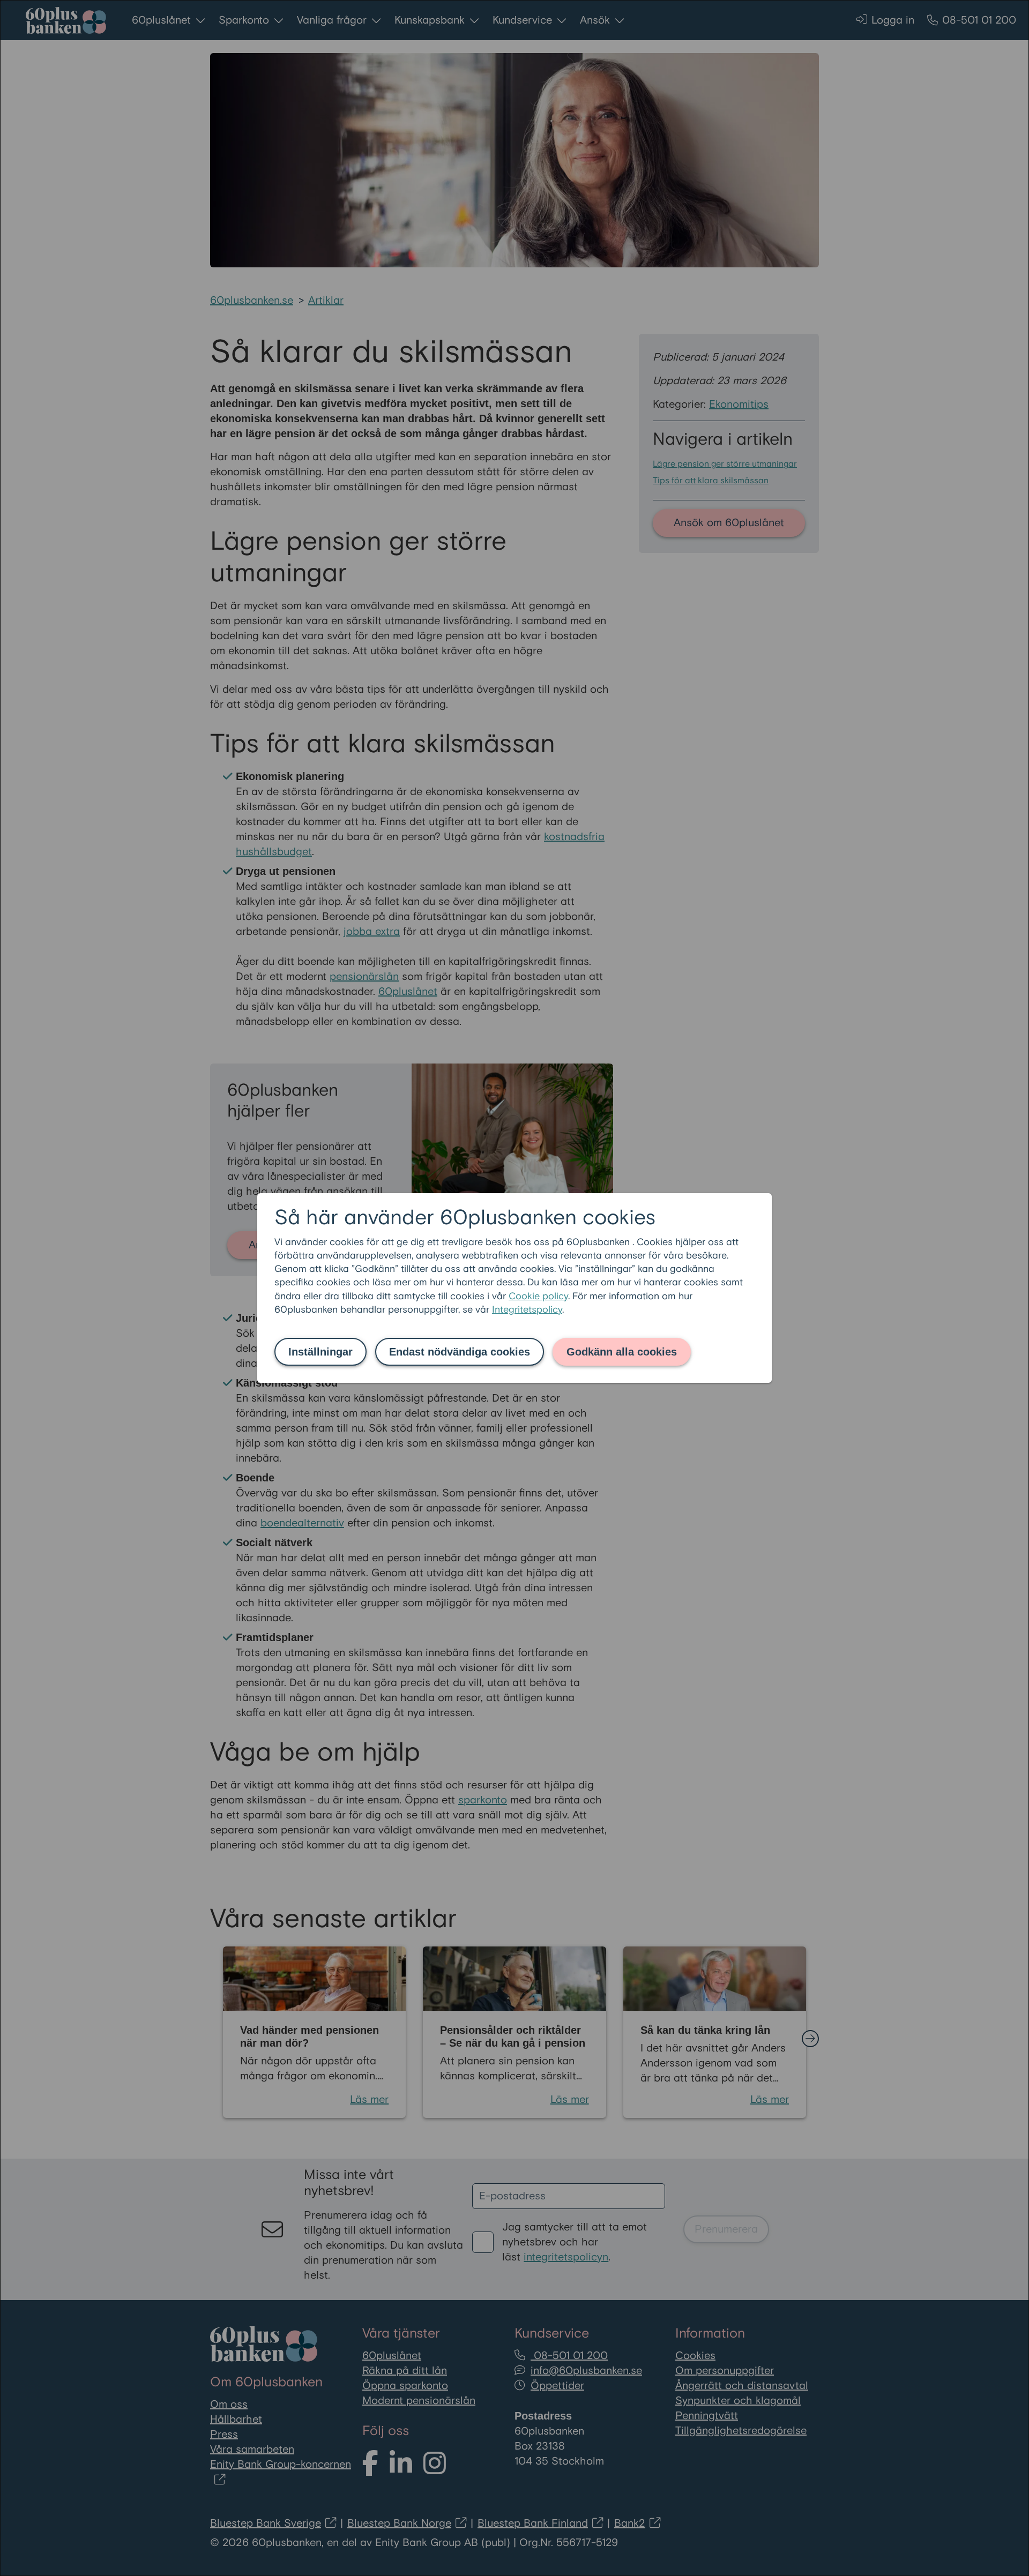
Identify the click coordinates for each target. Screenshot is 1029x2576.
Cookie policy (538, 1296)
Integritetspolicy (527, 1310)
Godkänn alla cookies (622, 1352)
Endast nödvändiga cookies (460, 1352)
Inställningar (320, 1352)
